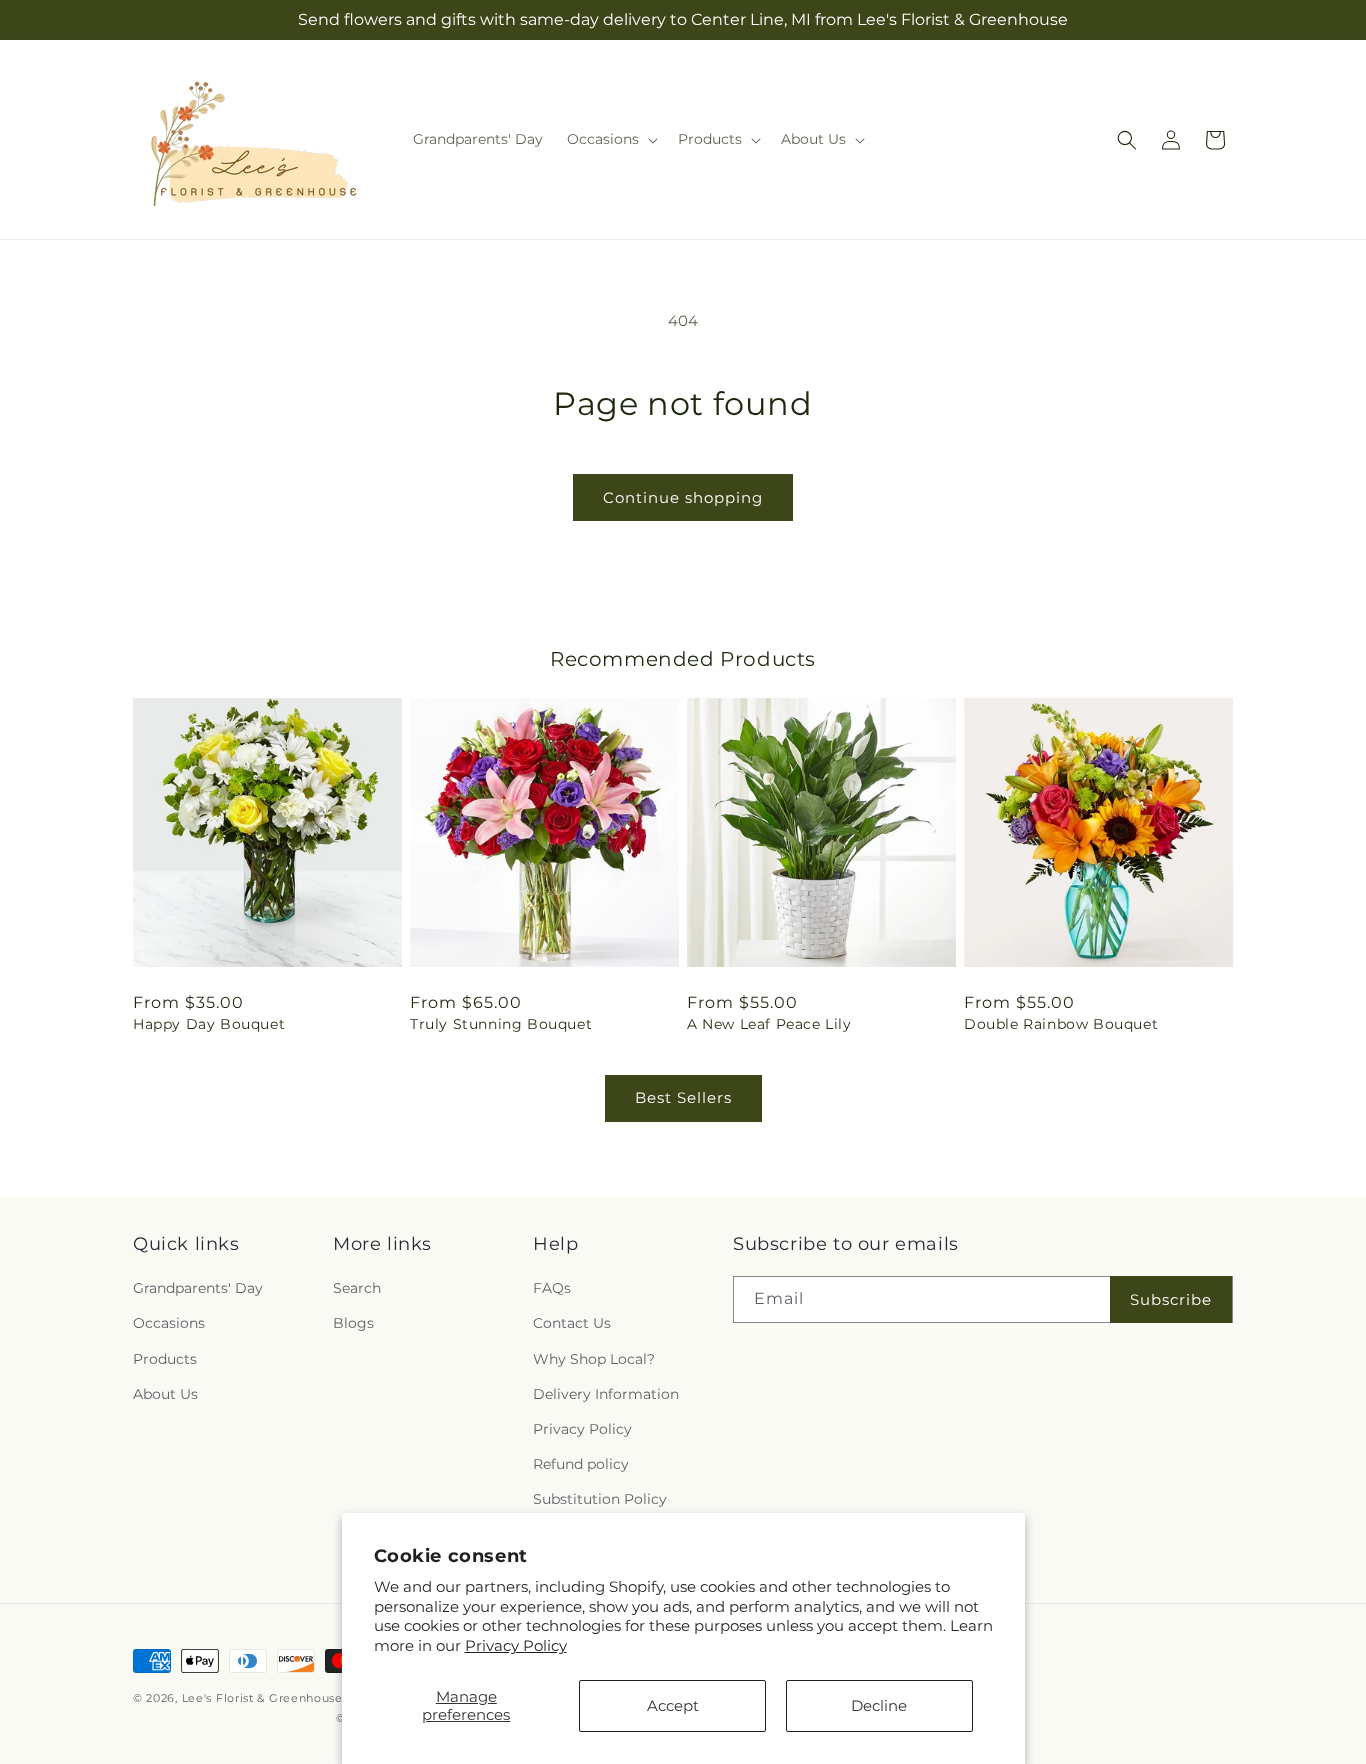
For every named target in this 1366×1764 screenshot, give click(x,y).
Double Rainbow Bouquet (1061, 1024)
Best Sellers (683, 1097)
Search (357, 1288)
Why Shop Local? (594, 1359)
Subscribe (1171, 1299)
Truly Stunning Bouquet (501, 1024)
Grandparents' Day (198, 1288)
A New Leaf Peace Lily (769, 1024)
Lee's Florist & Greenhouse (262, 1698)
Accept (673, 1705)
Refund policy (581, 1464)
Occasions (169, 1323)
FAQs (552, 1288)
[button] (610, 139)
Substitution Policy (600, 1499)
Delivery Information (606, 1394)
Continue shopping (683, 497)
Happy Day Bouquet (209, 1024)
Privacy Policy (516, 1645)
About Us (165, 1394)
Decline (879, 1705)
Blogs (353, 1323)
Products (165, 1359)
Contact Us (572, 1323)
